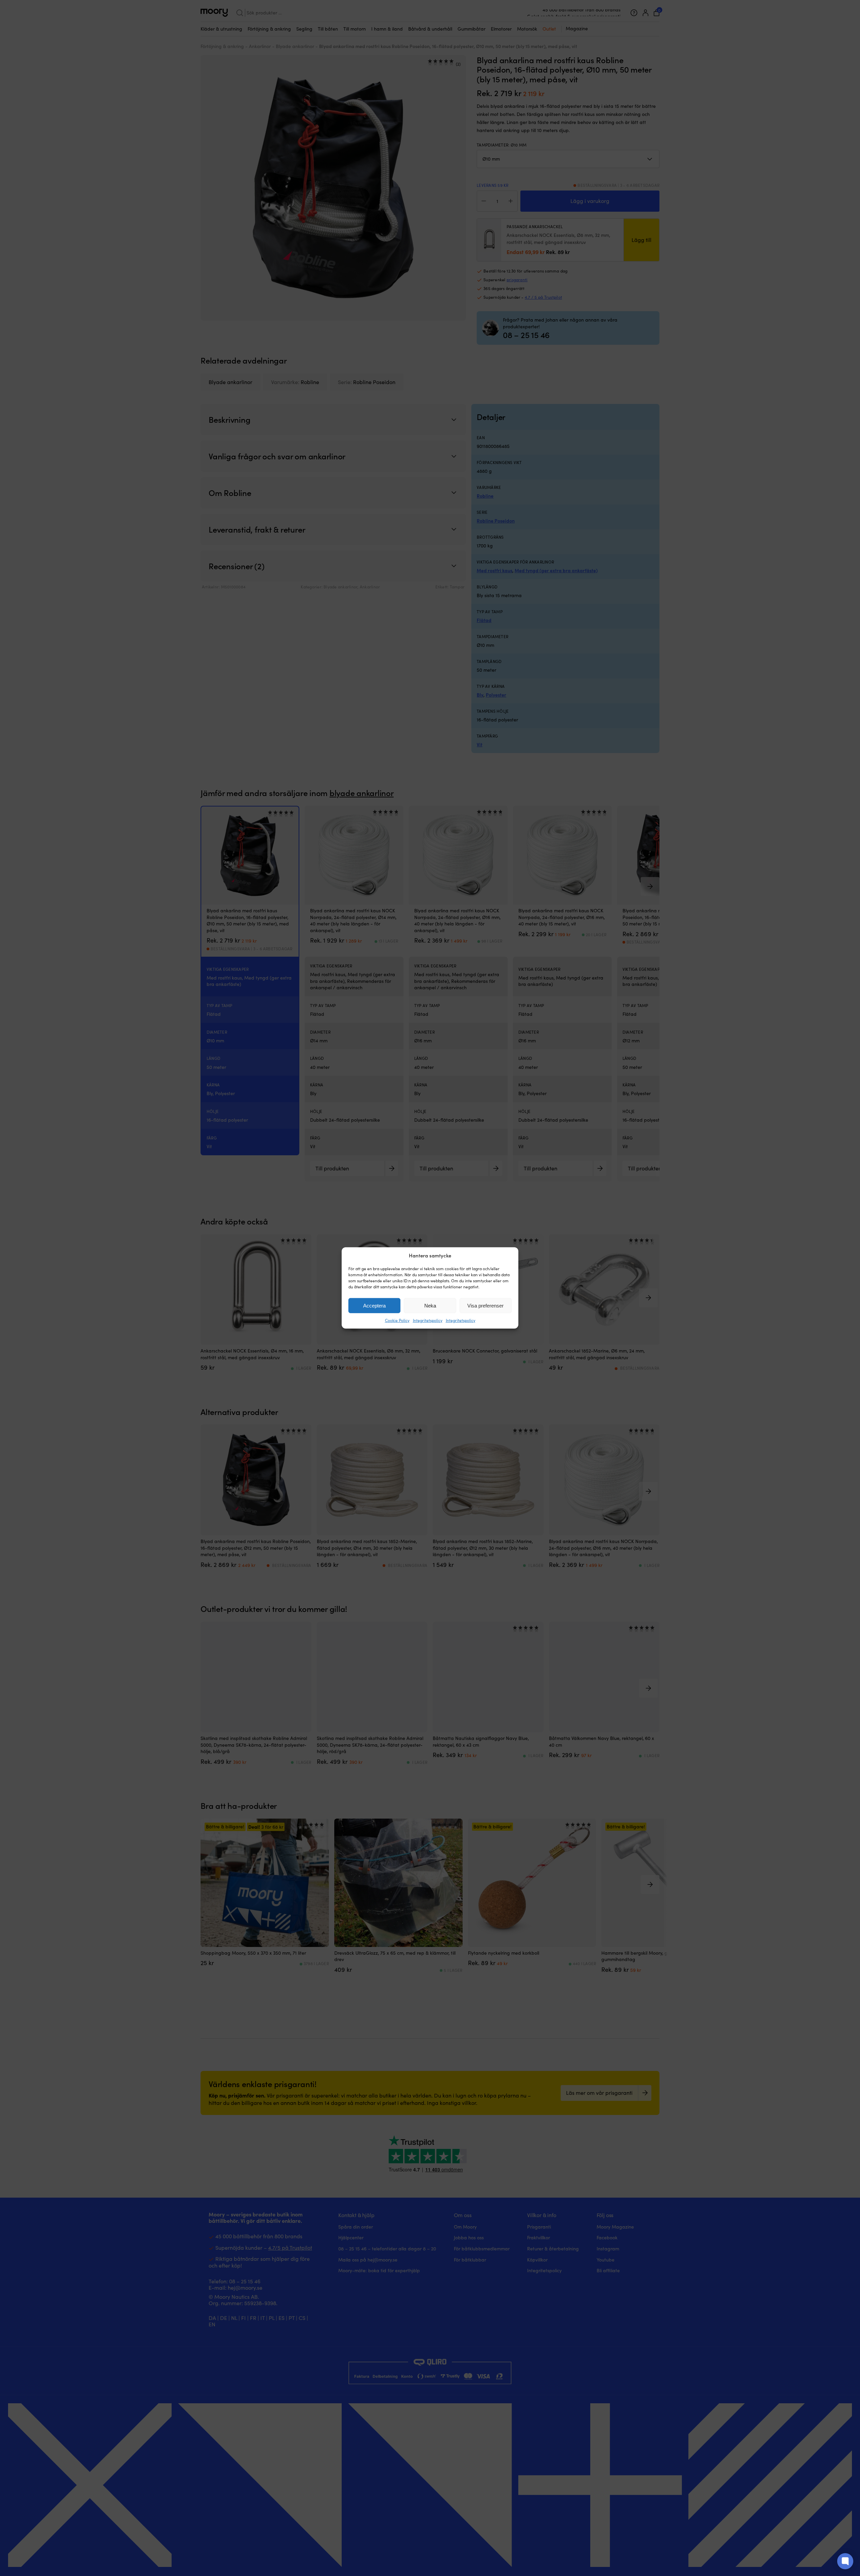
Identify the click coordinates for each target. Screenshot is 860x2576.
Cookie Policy (397, 1320)
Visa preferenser (485, 1306)
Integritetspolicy (428, 1320)
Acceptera (374, 1306)
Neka (430, 1306)
